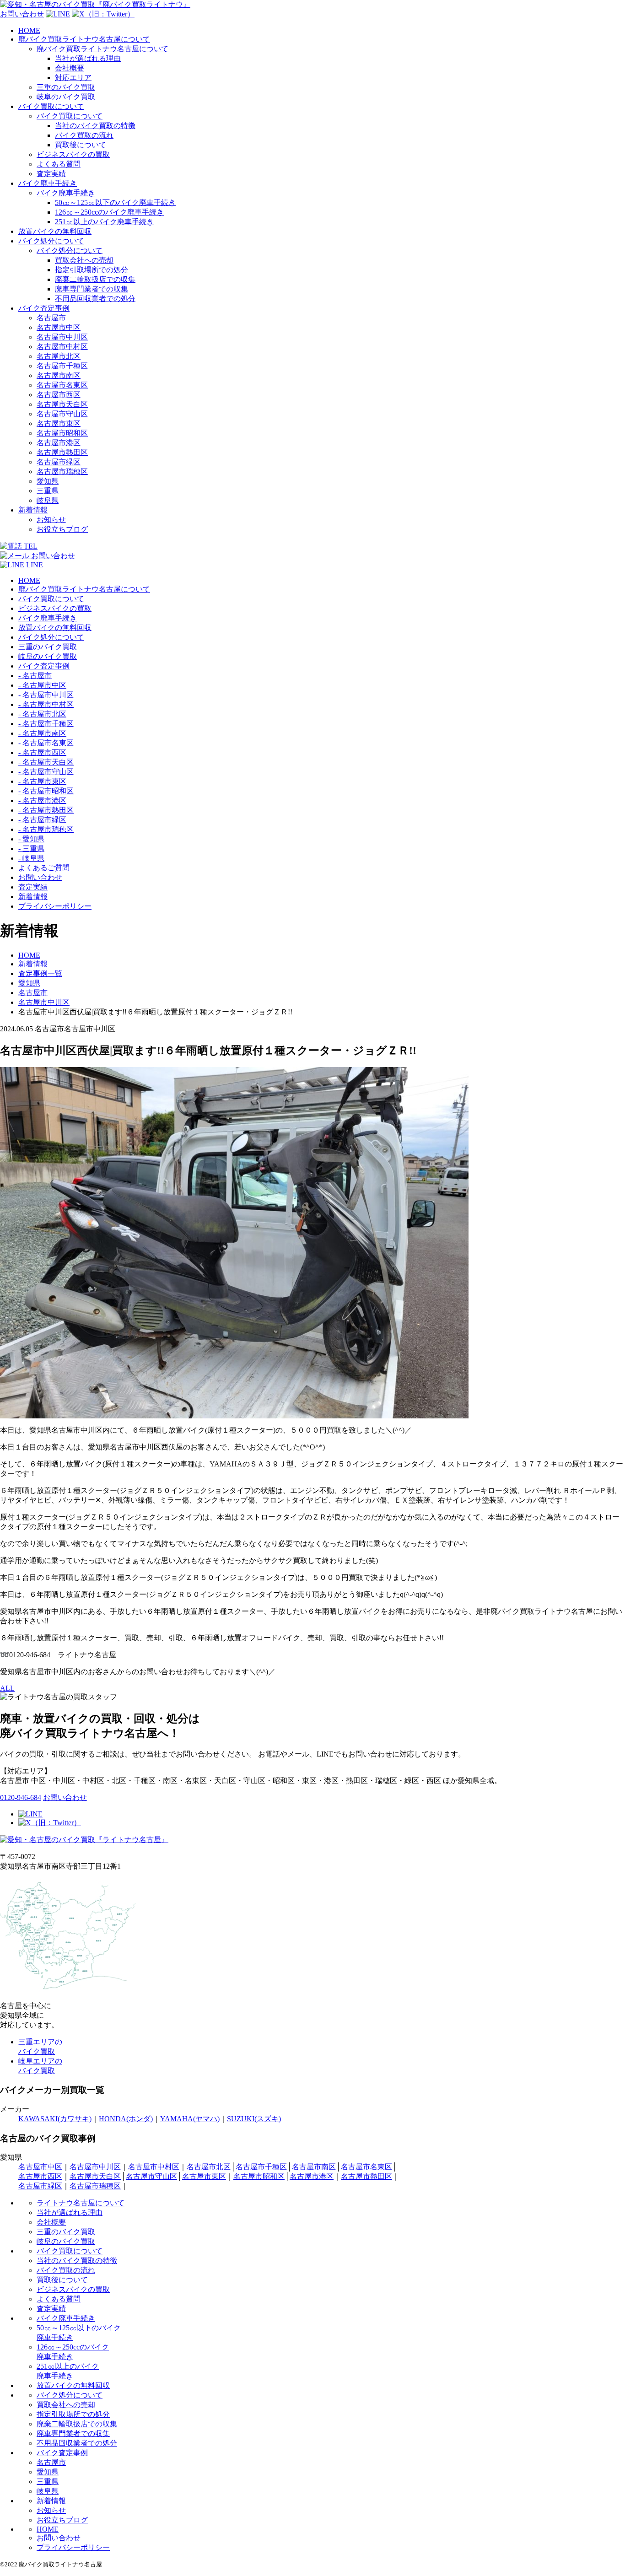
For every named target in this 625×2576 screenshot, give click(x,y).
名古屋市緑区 (59, 462)
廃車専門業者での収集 (92, 289)
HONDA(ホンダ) (126, 2119)
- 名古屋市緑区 (42, 820)
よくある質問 (59, 164)
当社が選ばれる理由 (88, 58)
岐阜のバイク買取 (66, 97)
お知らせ (51, 520)
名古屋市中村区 (62, 347)
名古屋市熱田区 (62, 452)
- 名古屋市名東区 (46, 743)
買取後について (81, 145)
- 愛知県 (31, 839)
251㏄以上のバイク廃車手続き (104, 222)
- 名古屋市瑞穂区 (46, 829)
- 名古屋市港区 (42, 800)
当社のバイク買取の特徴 (95, 126)
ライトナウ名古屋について (81, 2203)
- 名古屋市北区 (42, 714)
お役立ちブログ (62, 529)
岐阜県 (48, 500)
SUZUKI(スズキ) (254, 2119)
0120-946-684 (21, 1797)
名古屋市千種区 (62, 366)
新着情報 (33, 510)
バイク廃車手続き (48, 183)
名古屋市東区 (59, 423)
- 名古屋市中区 (42, 685)
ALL (7, 1688)
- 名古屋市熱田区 (46, 810)
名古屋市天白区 (62, 404)
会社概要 (70, 68)
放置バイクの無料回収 (55, 231)
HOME (29, 30)
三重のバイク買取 (66, 87)
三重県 (48, 491)
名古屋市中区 (59, 327)
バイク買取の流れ (84, 135)
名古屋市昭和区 (62, 433)
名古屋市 (51, 318)
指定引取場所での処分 (92, 270)
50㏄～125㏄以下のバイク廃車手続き (115, 202)
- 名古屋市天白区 (46, 762)
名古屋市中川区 (62, 337)
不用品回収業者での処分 (95, 299)
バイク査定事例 (44, 308)
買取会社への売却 (84, 260)
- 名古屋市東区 (42, 781)
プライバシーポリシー (55, 906)
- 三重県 (31, 849)
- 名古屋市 (35, 676)
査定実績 (51, 174)
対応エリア (73, 78)
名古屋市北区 (59, 356)
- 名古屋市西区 (42, 752)
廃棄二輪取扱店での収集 (95, 279)
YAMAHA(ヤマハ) (190, 2119)
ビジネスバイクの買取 (73, 154)
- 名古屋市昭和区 (46, 791)
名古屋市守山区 (62, 414)
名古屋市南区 (59, 375)
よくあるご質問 (44, 868)
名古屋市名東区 (62, 385)
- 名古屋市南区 (42, 733)
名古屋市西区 (59, 395)
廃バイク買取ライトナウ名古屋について (84, 39)
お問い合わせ (40, 877)
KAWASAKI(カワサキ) (55, 2119)
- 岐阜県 (31, 858)
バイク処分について (51, 241)
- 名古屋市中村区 (46, 704)
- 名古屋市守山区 (46, 772)
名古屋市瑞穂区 (62, 472)
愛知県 (48, 481)
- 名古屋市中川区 (46, 695)
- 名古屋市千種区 (46, 724)
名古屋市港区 (59, 443)
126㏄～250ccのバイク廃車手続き (109, 212)
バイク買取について (51, 106)
